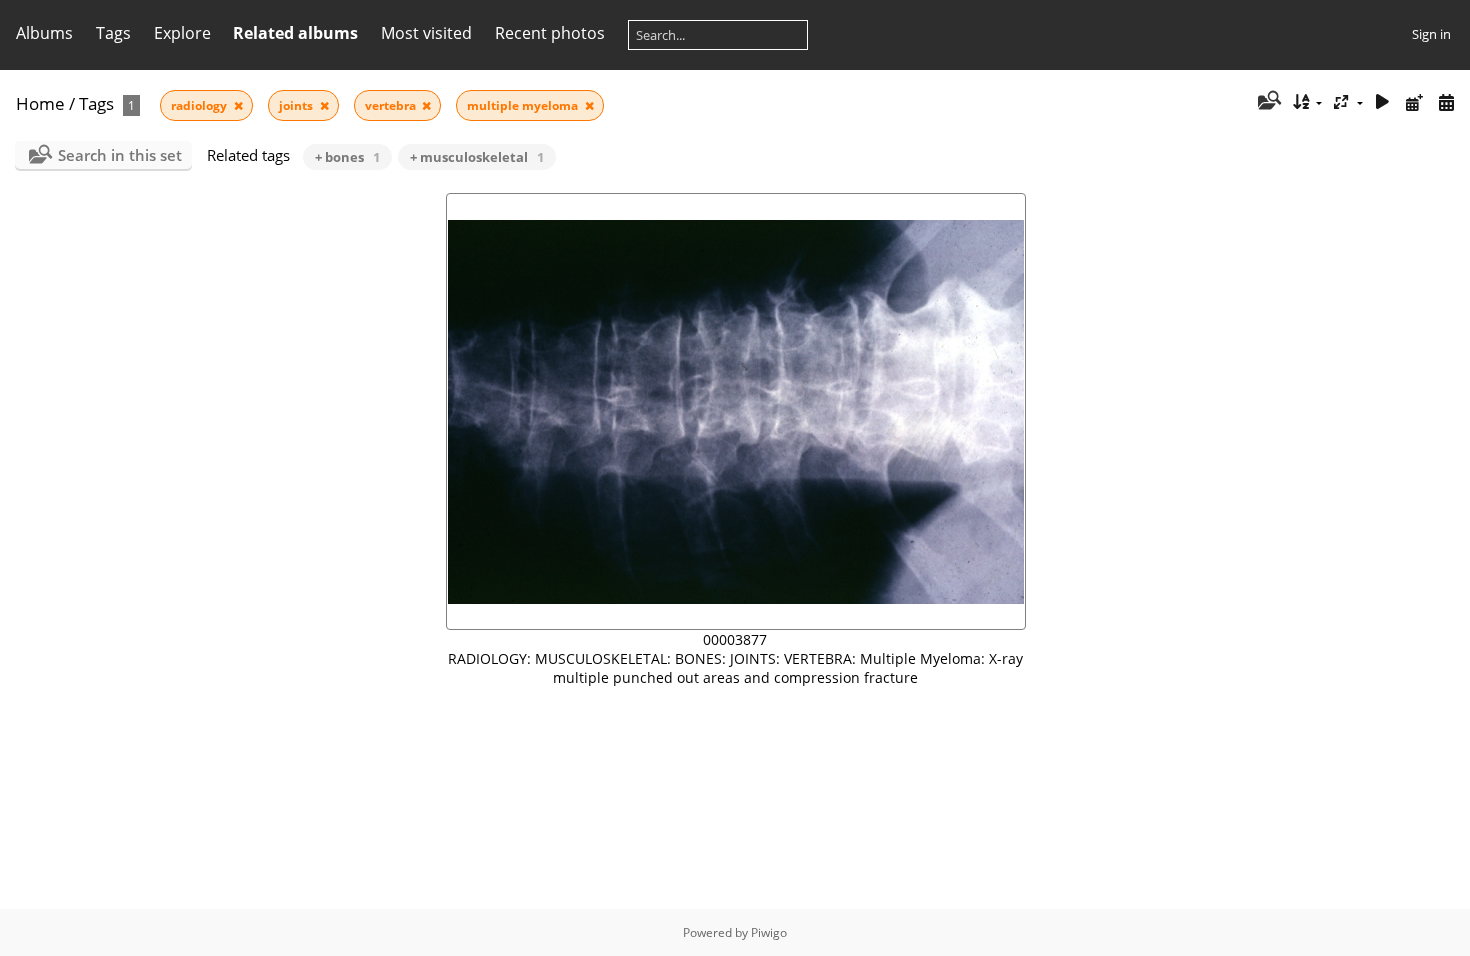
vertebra (392, 105)
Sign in (1431, 34)
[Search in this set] (1267, 102)
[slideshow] (1383, 102)
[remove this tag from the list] (238, 105)
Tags (96, 103)
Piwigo (769, 932)
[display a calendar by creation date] (1446, 102)
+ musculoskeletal (477, 157)
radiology (200, 105)
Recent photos (550, 33)
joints (297, 105)
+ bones (347, 157)
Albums (44, 33)
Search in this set (120, 155)
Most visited (426, 33)
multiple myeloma (524, 105)
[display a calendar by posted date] (1414, 102)
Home (40, 103)
